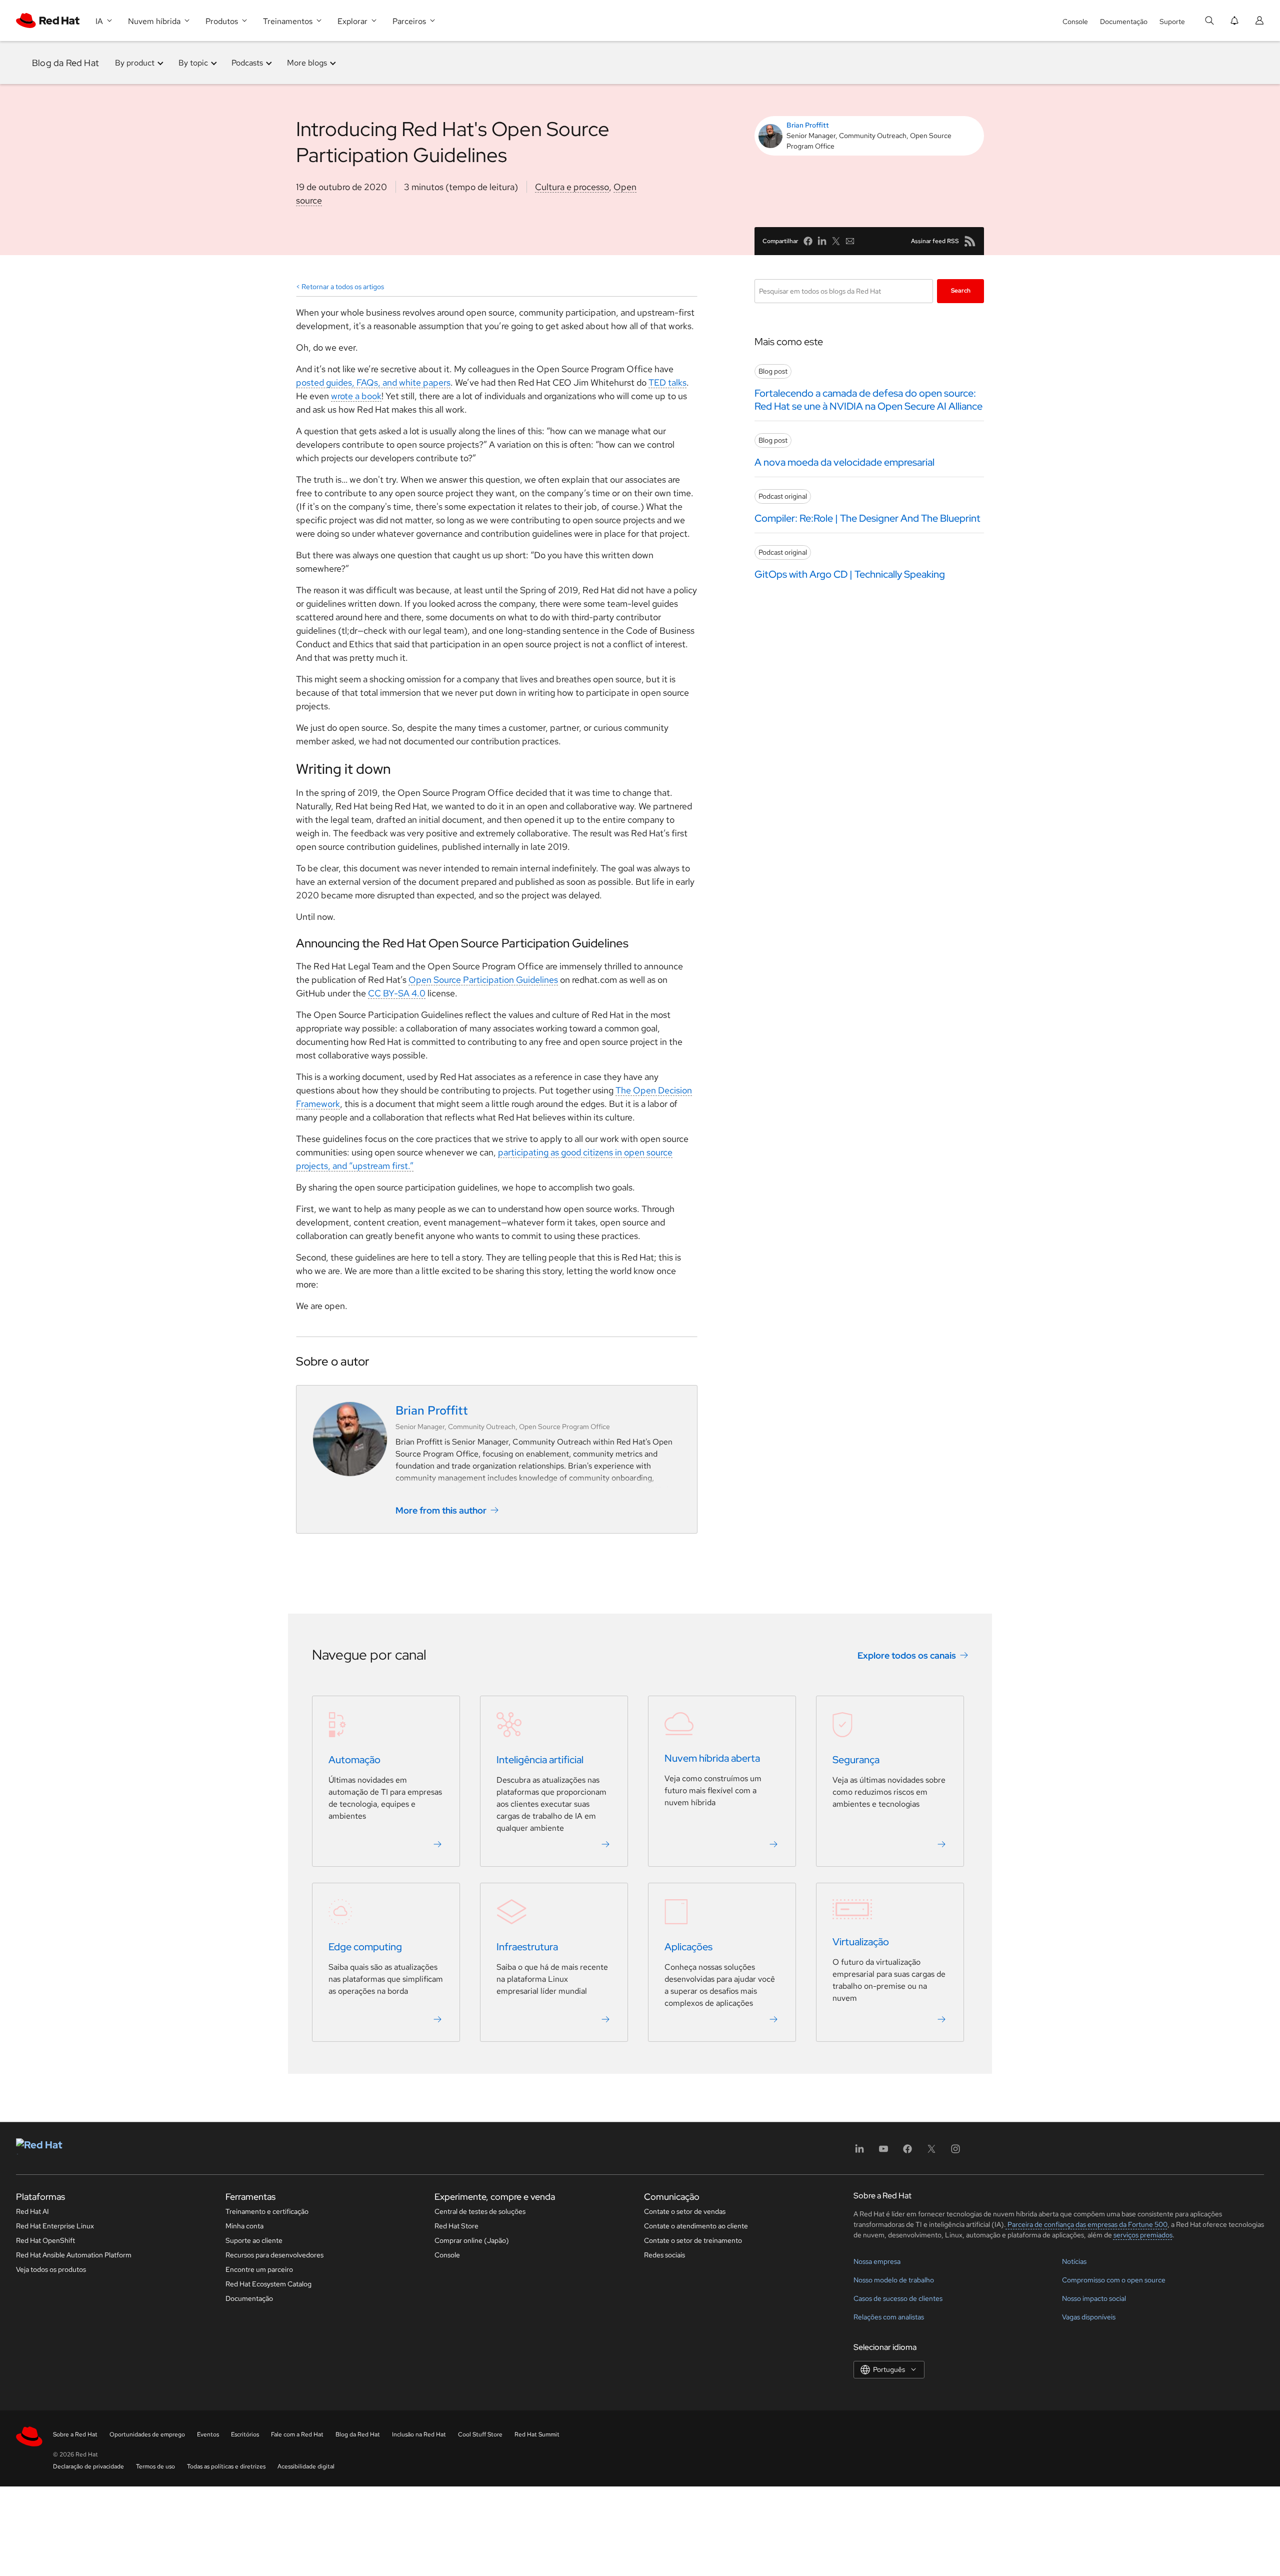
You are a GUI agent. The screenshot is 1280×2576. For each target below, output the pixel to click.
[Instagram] (955, 2152)
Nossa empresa (877, 2261)
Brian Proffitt (808, 125)
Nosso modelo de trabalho (894, 2280)
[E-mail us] (850, 241)
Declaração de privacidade (88, 2466)
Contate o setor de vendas (685, 2211)
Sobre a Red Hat (75, 2434)
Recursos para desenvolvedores (274, 2255)
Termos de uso (155, 2466)
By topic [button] (193, 63)
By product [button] (135, 63)
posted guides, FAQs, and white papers (373, 382)
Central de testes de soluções (480, 2211)
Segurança (856, 1760)
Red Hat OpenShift (45, 2240)
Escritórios (245, 2434)
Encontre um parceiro (259, 2269)
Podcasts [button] (247, 63)
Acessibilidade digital (306, 2466)
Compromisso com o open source (1114, 2280)
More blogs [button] (307, 63)
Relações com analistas (889, 2317)
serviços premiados (1143, 2235)
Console (1075, 22)
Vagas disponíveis (1089, 2317)
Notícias (1074, 2261)
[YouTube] (883, 2152)
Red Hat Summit (537, 2434)
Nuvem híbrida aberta (712, 1758)
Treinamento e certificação (267, 2211)
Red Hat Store (456, 2226)
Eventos (208, 2434)
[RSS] (970, 241)
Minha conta (244, 2226)
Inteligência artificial (540, 1760)
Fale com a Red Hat (297, 2434)
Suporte (1172, 22)
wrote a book (356, 396)
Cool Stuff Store (480, 2434)
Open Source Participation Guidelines (483, 980)
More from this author (441, 1510)
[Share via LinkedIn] (822, 241)
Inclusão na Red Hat (419, 2434)
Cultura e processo (572, 187)
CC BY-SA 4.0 (397, 993)
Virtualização (861, 1942)
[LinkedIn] (859, 2152)
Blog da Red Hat (65, 63)
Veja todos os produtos (51, 2269)
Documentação (1124, 22)
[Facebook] (907, 2152)
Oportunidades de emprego (147, 2434)
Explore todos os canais (907, 1655)
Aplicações (688, 1947)
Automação (354, 1760)
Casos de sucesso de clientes (898, 2298)
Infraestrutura (527, 1947)
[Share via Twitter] (836, 241)
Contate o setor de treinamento (693, 2240)
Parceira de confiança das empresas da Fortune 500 (1087, 2224)
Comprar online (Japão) (472, 2240)
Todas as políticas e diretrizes (226, 2466)
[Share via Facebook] (808, 241)
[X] (931, 2152)
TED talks (667, 382)
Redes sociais (664, 2255)
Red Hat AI (32, 2211)
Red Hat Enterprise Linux (55, 2226)
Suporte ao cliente (254, 2240)
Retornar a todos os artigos (343, 287)
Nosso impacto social (1094, 2298)
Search (961, 291)
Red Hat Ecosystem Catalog (268, 2284)
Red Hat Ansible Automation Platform (74, 2255)
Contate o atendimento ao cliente (696, 2226)
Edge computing (365, 1947)
